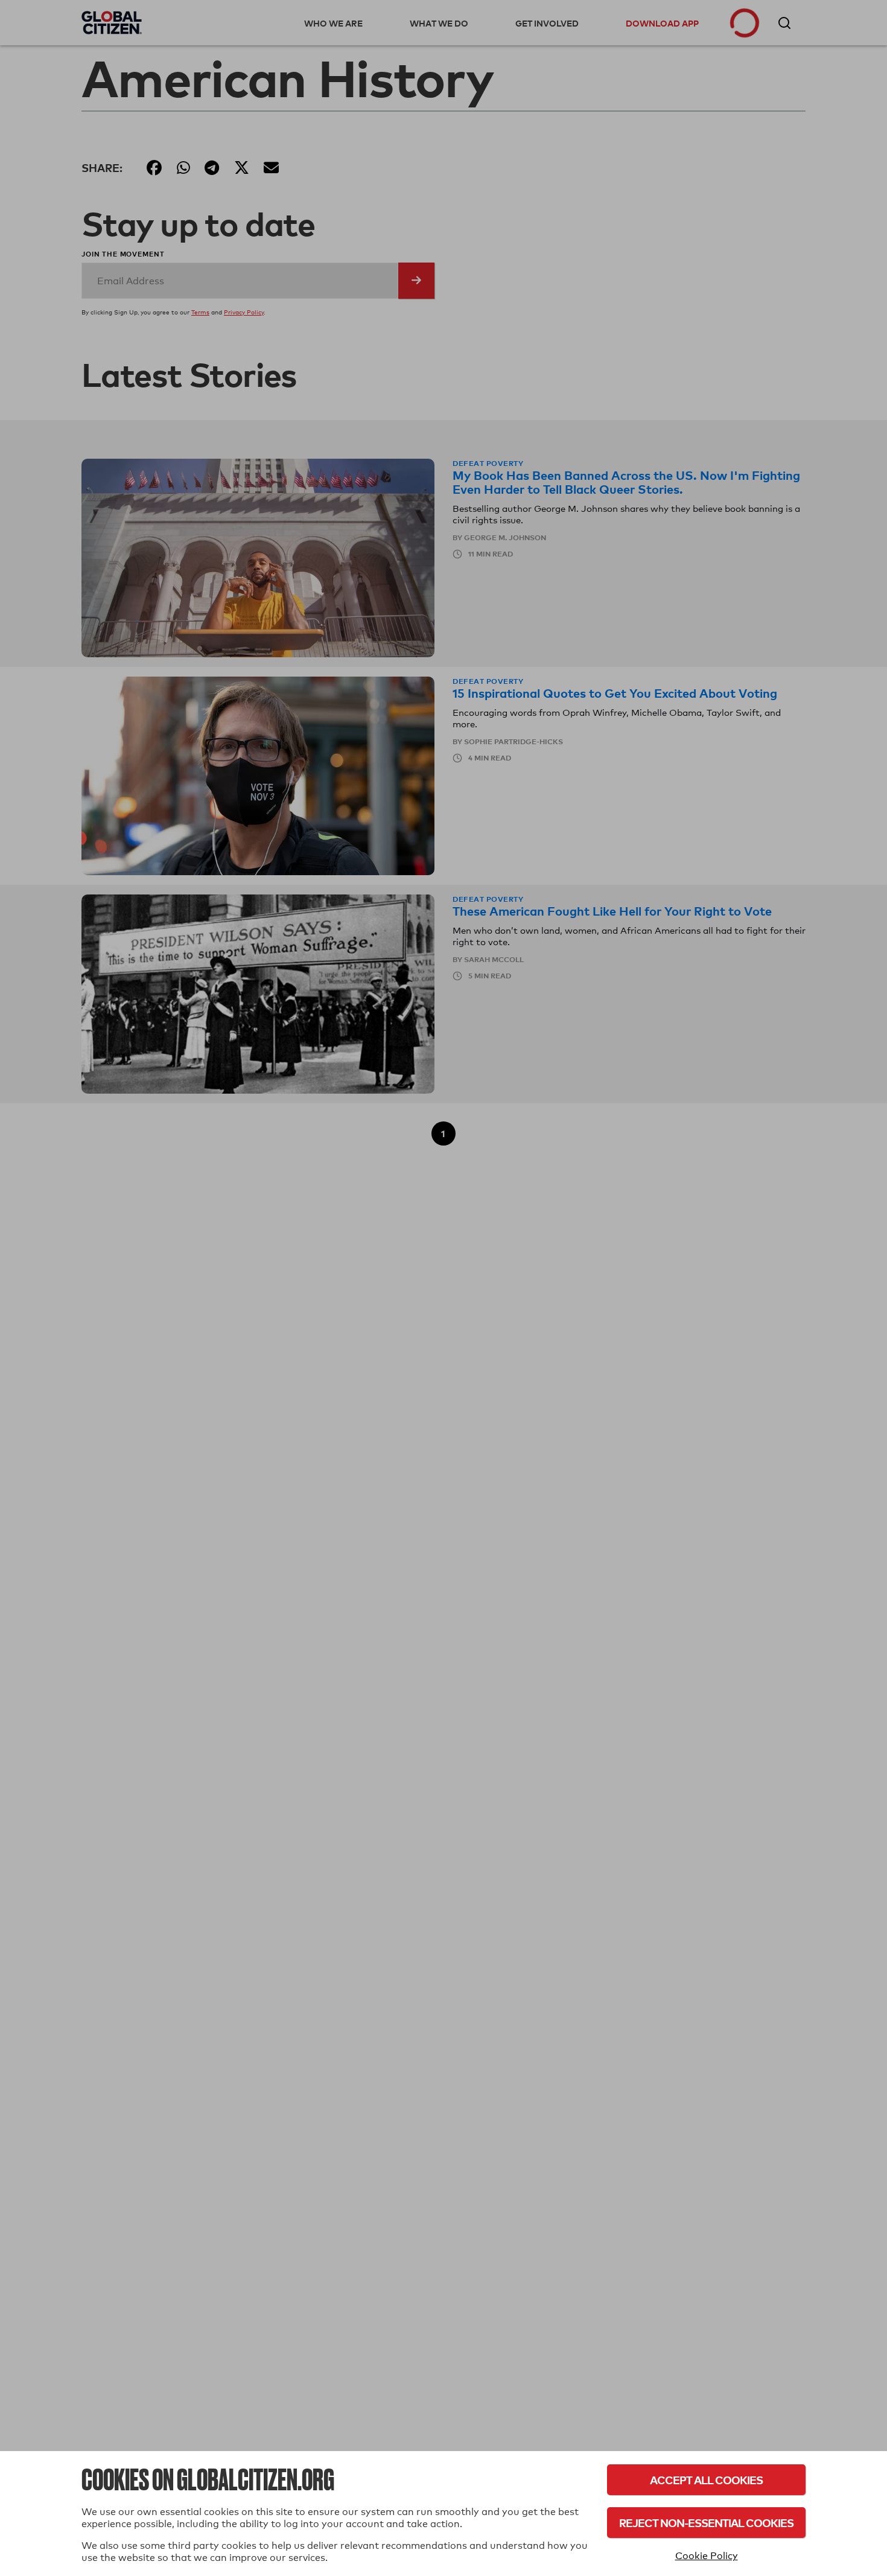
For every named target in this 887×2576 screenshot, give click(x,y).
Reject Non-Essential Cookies (706, 2523)
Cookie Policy (707, 2556)
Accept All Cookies (706, 2480)
